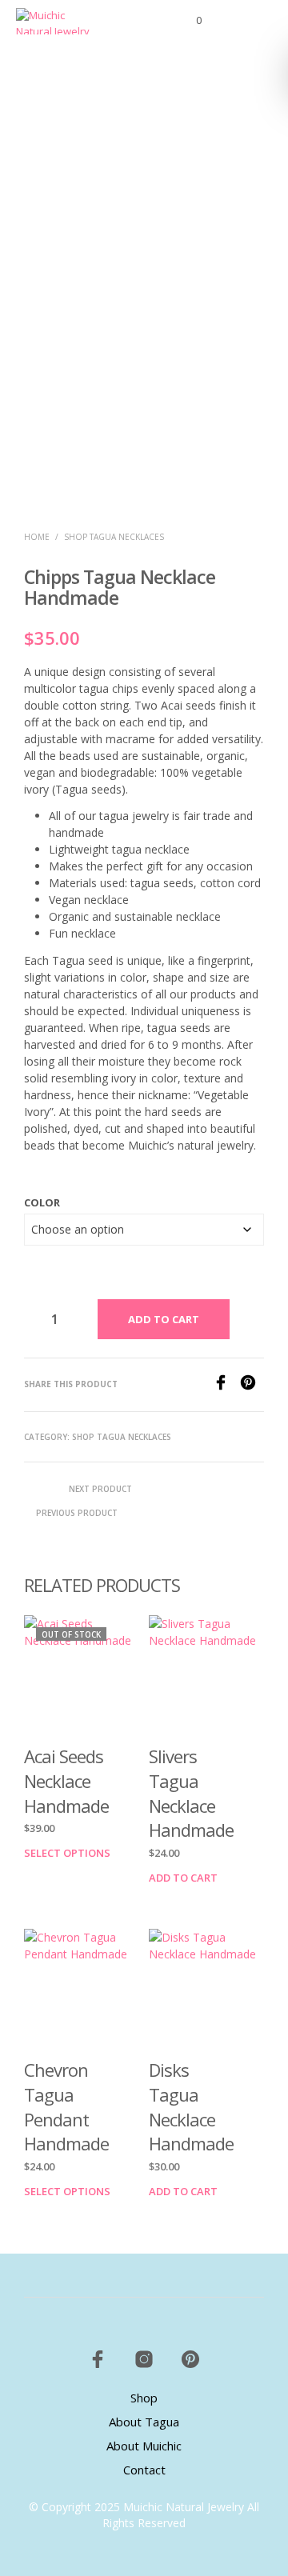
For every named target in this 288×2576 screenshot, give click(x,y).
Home (37, 537)
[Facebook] (226, 1386)
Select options (67, 1854)
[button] (188, 21)
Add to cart (164, 1319)
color (42, 1202)
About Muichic (144, 2446)
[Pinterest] (252, 1386)
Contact (144, 2470)
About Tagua (144, 2422)
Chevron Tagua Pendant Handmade (66, 2106)
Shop (144, 2398)
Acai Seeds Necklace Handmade (66, 1781)
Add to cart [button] (183, 1878)
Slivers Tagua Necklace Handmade (191, 1793)
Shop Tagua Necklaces (114, 537)
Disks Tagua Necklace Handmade (191, 2106)
